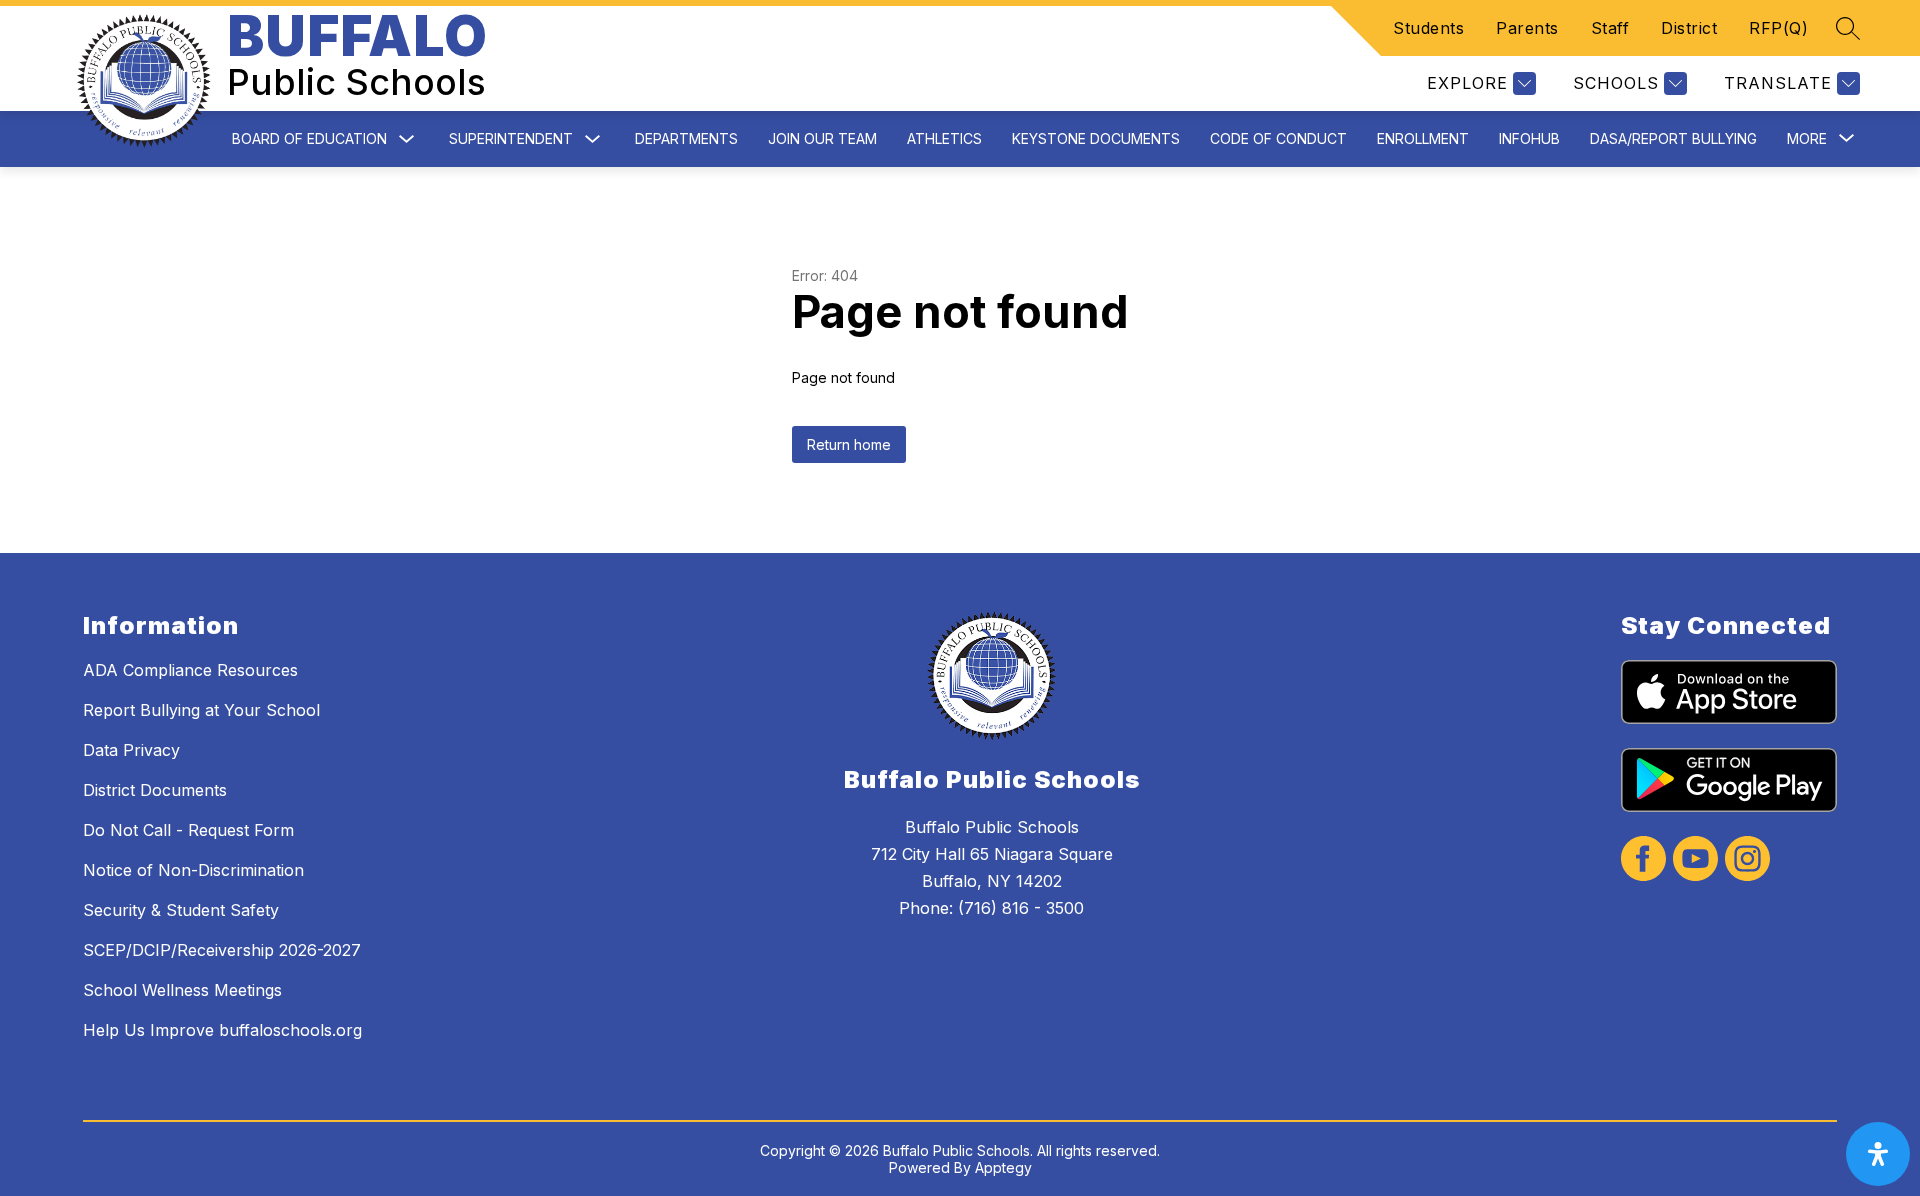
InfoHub (1529, 138)
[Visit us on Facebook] (1643, 860)
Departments (686, 138)
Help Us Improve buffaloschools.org (222, 1030)
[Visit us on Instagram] (1747, 860)
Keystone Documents (1096, 138)
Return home (849, 444)
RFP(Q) (1778, 28)
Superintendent (511, 138)
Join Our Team (822, 138)
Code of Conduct (1278, 138)
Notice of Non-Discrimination (193, 870)
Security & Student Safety (181, 910)
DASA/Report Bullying (1673, 138)
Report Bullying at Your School (201, 710)
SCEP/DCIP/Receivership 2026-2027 (222, 950)
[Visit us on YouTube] (1695, 860)
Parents (1527, 28)
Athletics (944, 138)
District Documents (155, 790)
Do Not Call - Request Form (188, 830)
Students (1428, 28)
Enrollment (1423, 138)
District (1689, 28)
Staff (1610, 28)
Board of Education (309, 138)
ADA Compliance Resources (190, 670)
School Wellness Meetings (182, 990)
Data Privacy (131, 750)
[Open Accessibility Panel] (1878, 1154)
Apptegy (1003, 1167)
